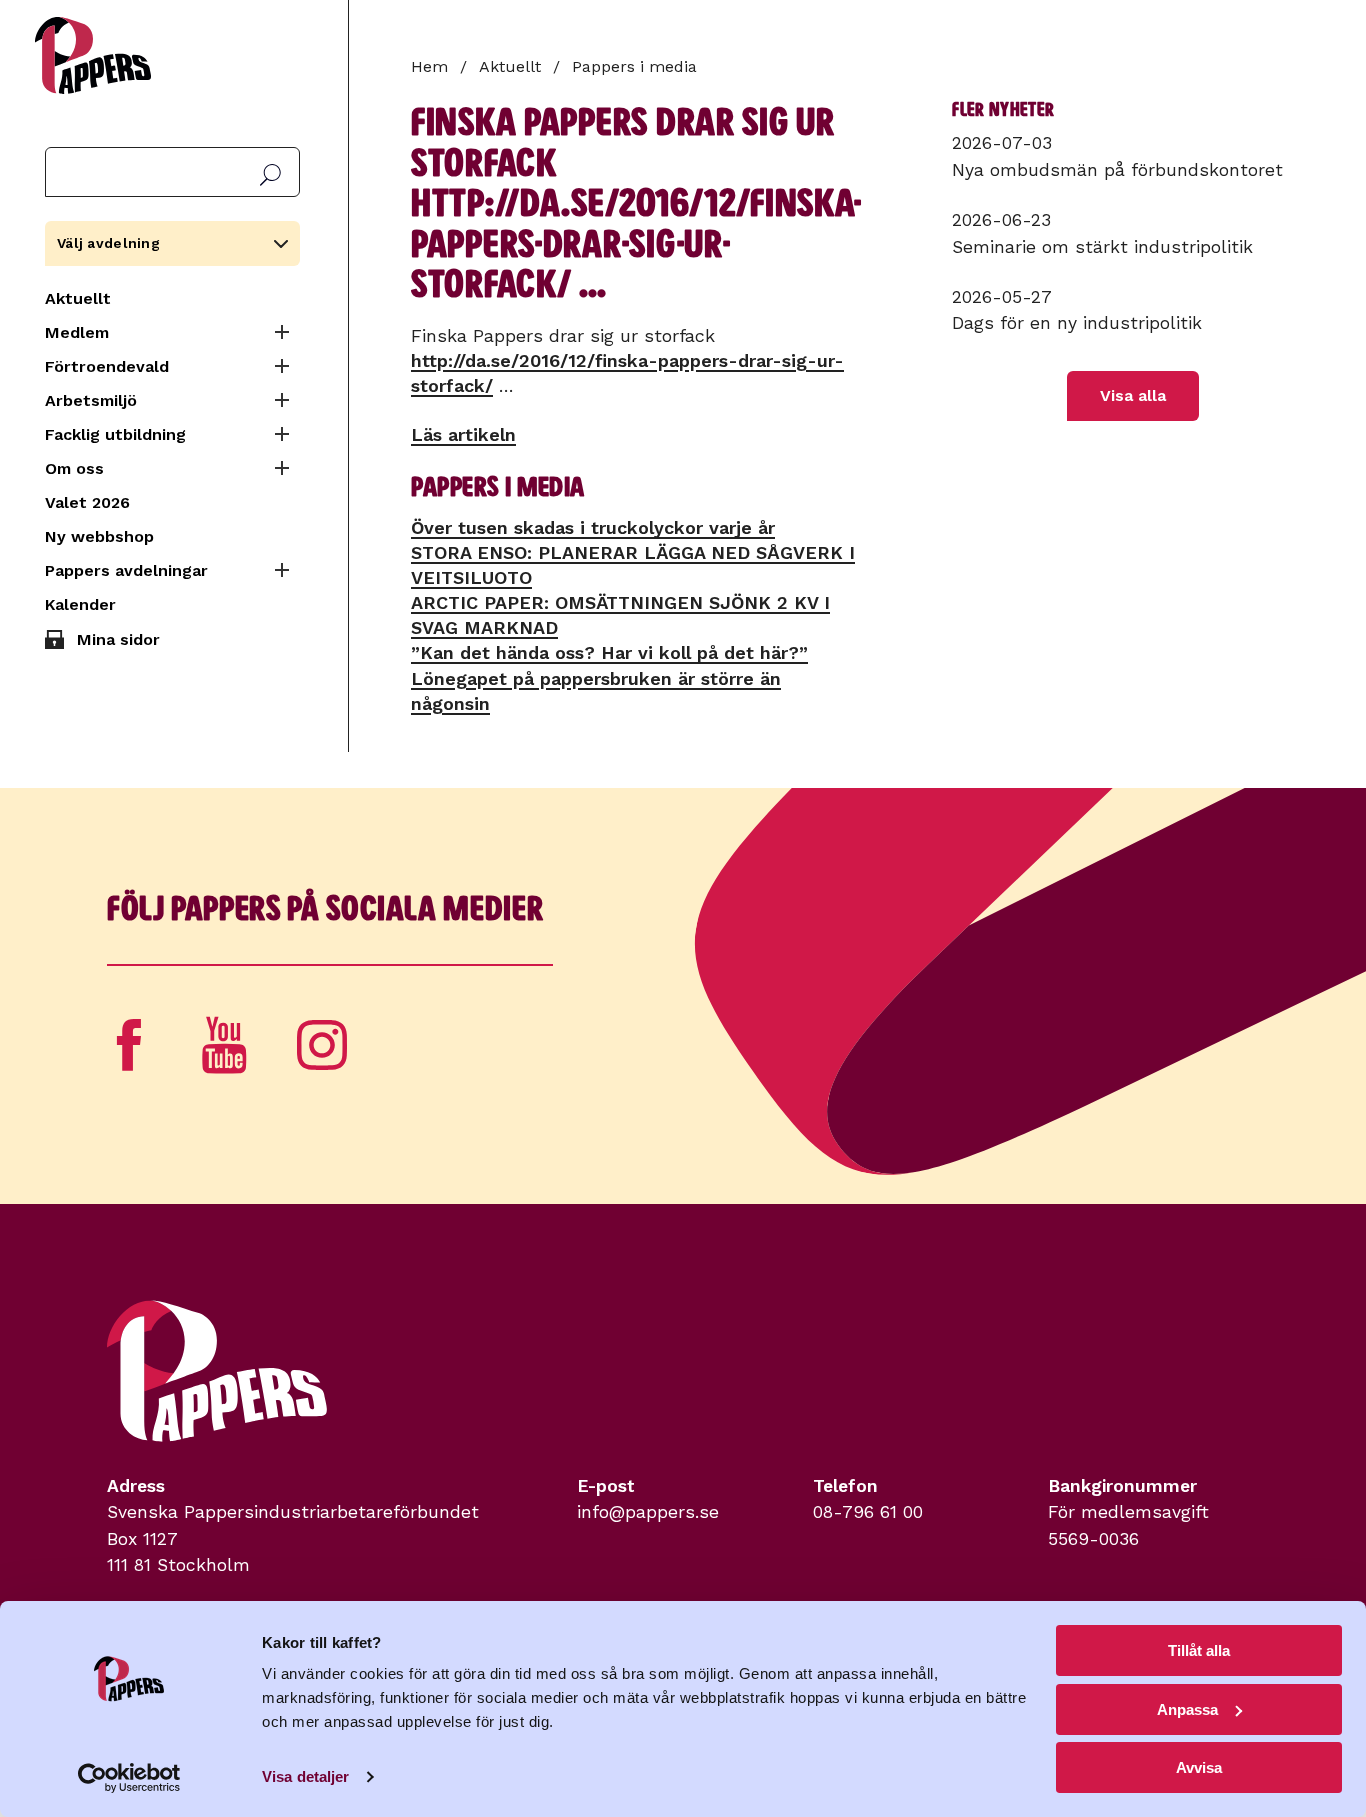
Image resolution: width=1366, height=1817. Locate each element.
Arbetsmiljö (91, 400)
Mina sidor (118, 639)
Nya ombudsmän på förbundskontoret (1117, 170)
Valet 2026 (87, 502)
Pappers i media (634, 66)
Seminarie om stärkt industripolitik (1102, 247)
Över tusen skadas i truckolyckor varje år (593, 527)
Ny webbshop (99, 536)
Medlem (77, 332)
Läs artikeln (463, 434)
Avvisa (1199, 1767)
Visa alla (1133, 395)
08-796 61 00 (868, 1512)
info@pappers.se (648, 1512)
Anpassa (1187, 1709)
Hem (429, 66)
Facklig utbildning (115, 434)
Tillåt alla (1199, 1650)
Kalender (80, 604)
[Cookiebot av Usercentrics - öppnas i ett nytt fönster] (129, 1778)
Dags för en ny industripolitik (1077, 323)
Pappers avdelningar (126, 570)
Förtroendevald (107, 366)
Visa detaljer (305, 1776)
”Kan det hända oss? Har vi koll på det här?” (609, 652)
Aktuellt (78, 298)
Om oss (74, 468)
